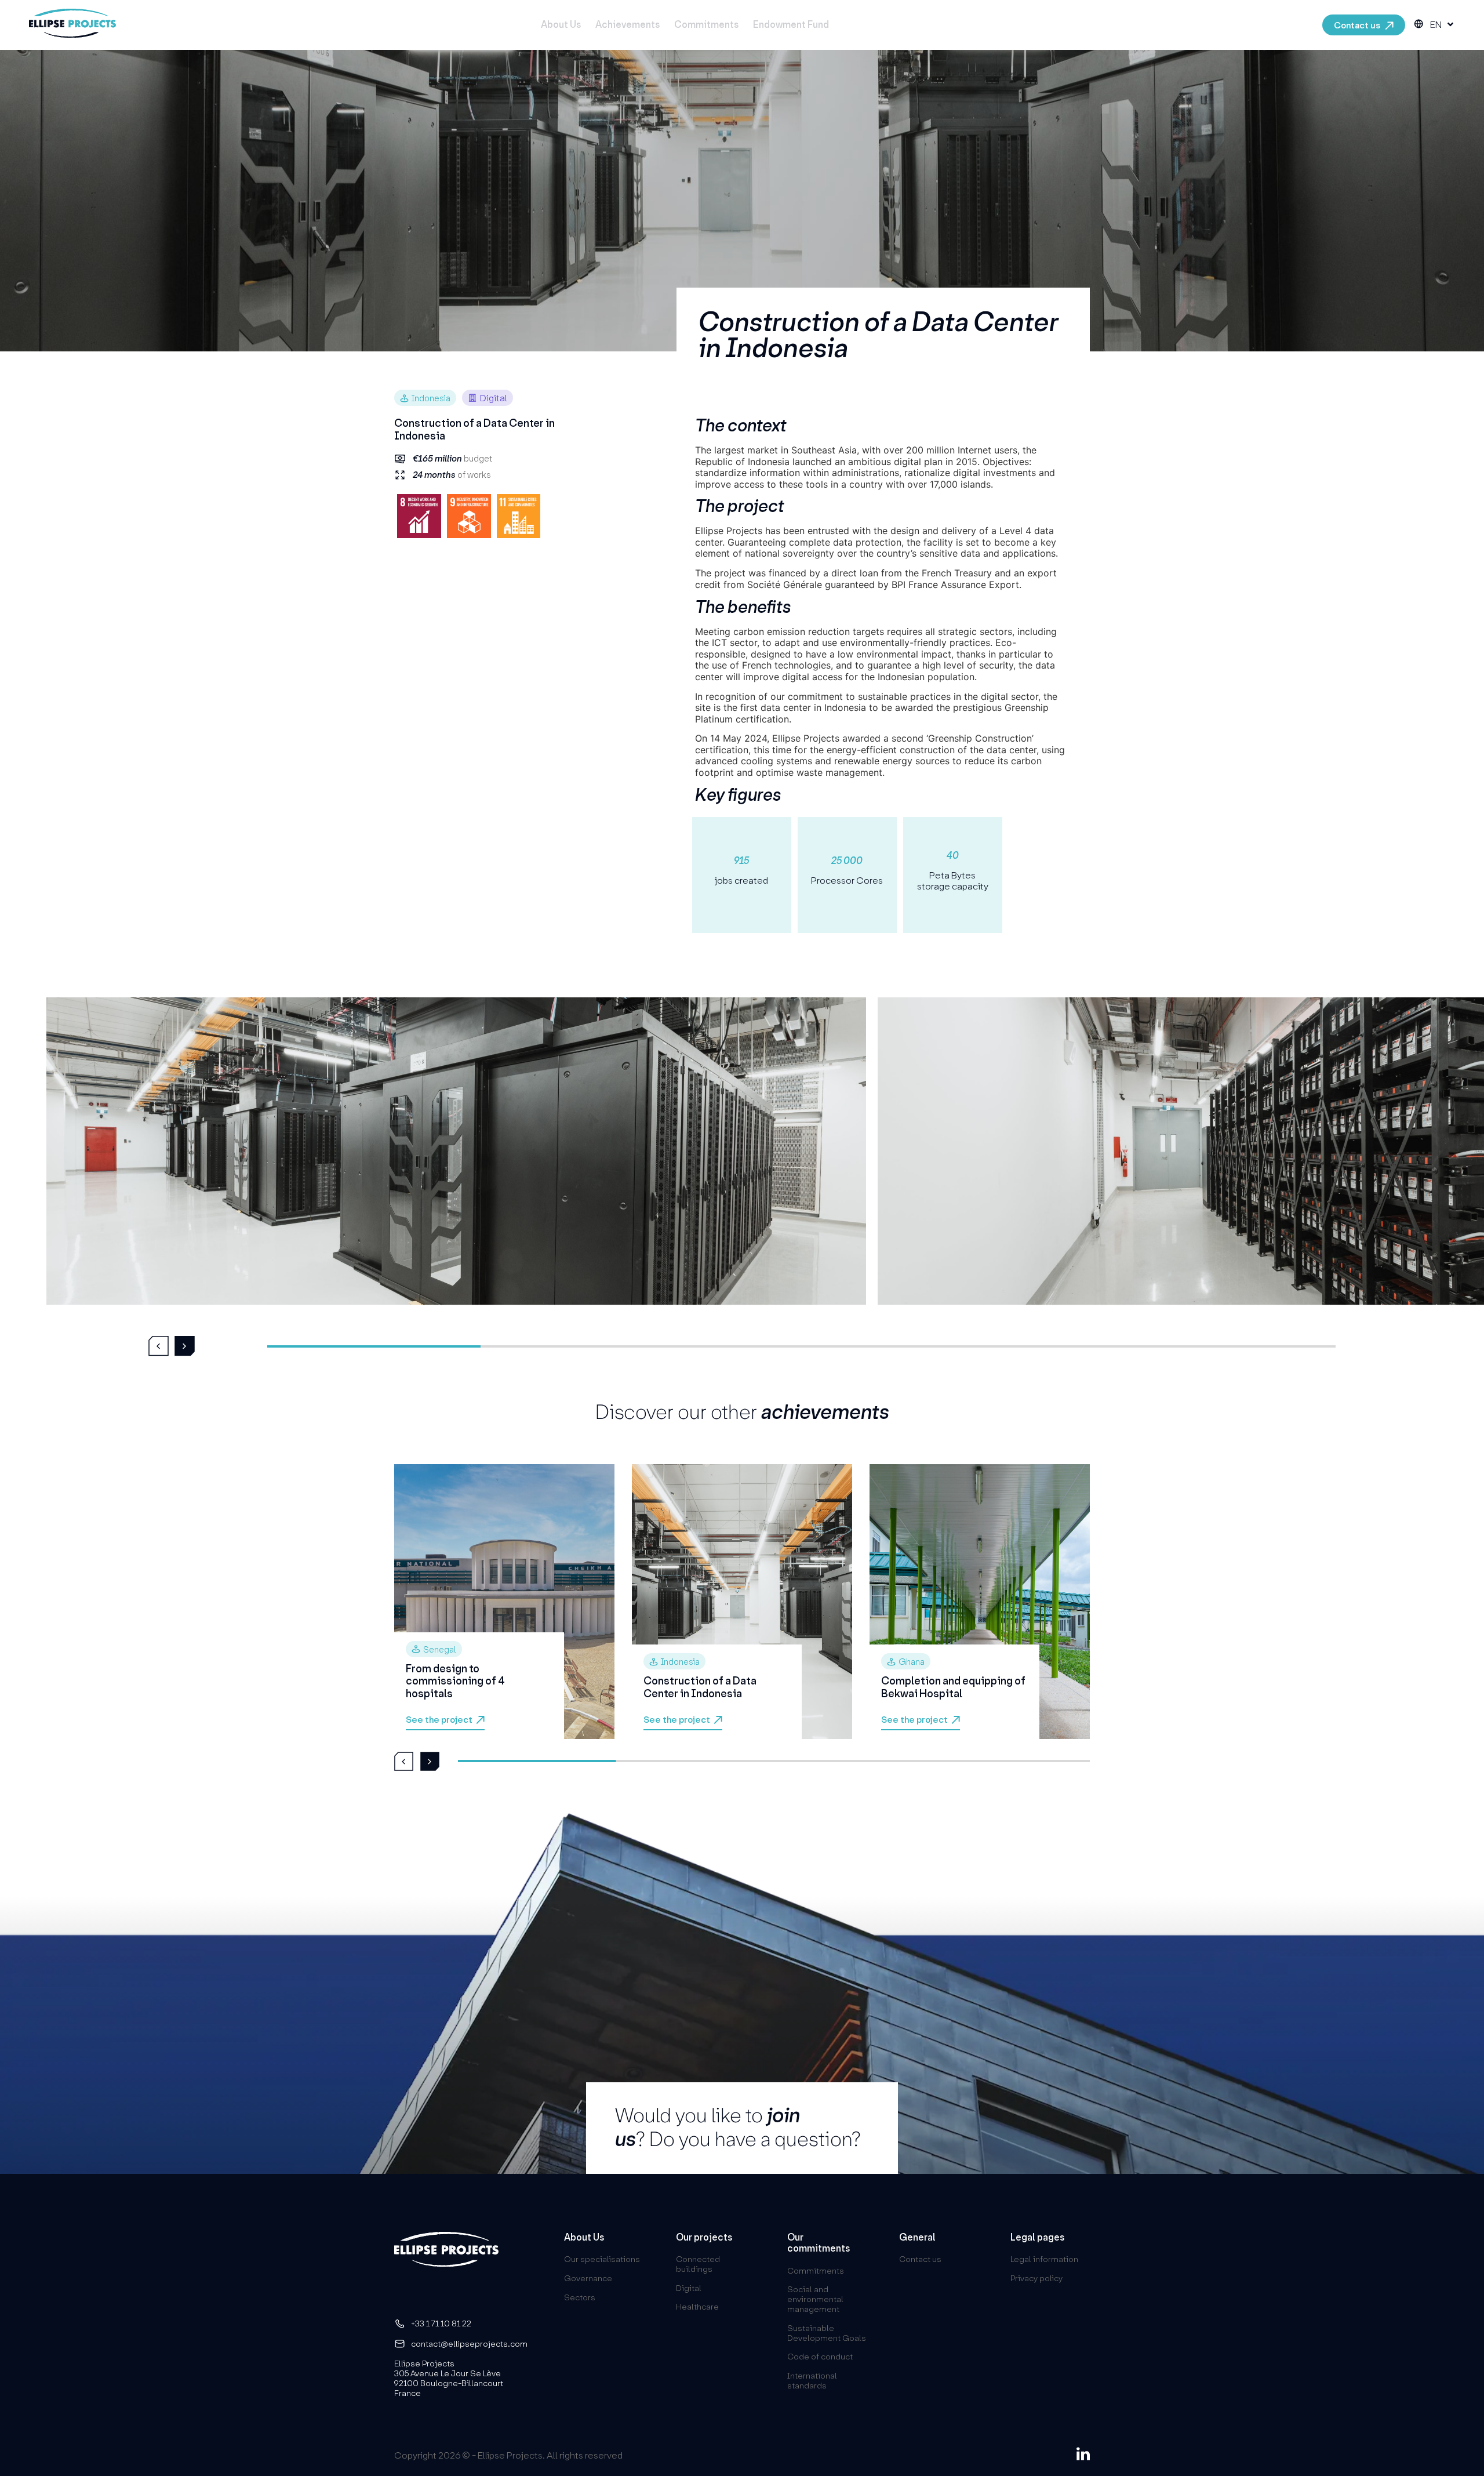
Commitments (706, 25)
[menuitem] (1442, 25)
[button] (159, 1346)
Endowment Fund (791, 25)
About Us (561, 25)
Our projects (704, 2237)
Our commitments (819, 2243)
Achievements (628, 25)
